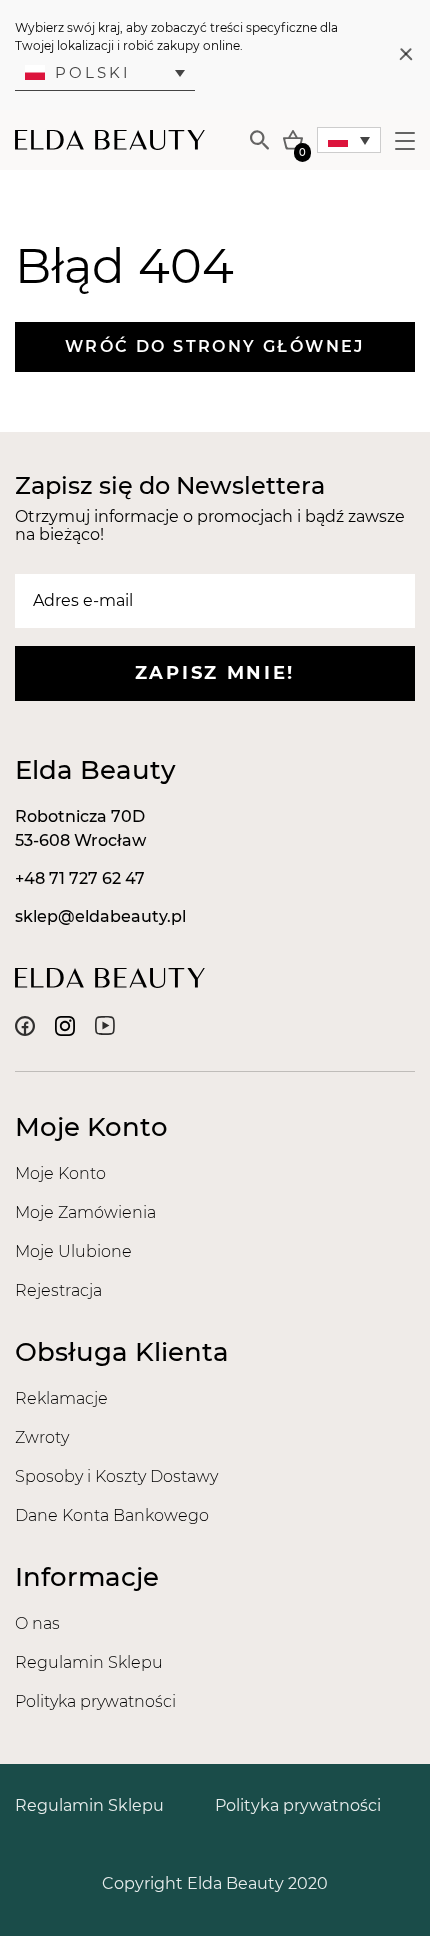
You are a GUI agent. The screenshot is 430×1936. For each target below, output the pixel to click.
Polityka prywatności (95, 1701)
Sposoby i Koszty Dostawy (116, 1476)
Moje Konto (60, 1173)
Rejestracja (58, 1290)
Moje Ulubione (73, 1251)
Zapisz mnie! (215, 673)
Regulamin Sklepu (89, 1662)
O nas (37, 1623)
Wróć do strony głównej (215, 346)
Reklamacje (61, 1398)
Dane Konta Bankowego (112, 1515)
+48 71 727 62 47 (80, 878)
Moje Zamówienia (85, 1212)
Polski (93, 72)
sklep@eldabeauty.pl (100, 916)
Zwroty (42, 1437)
